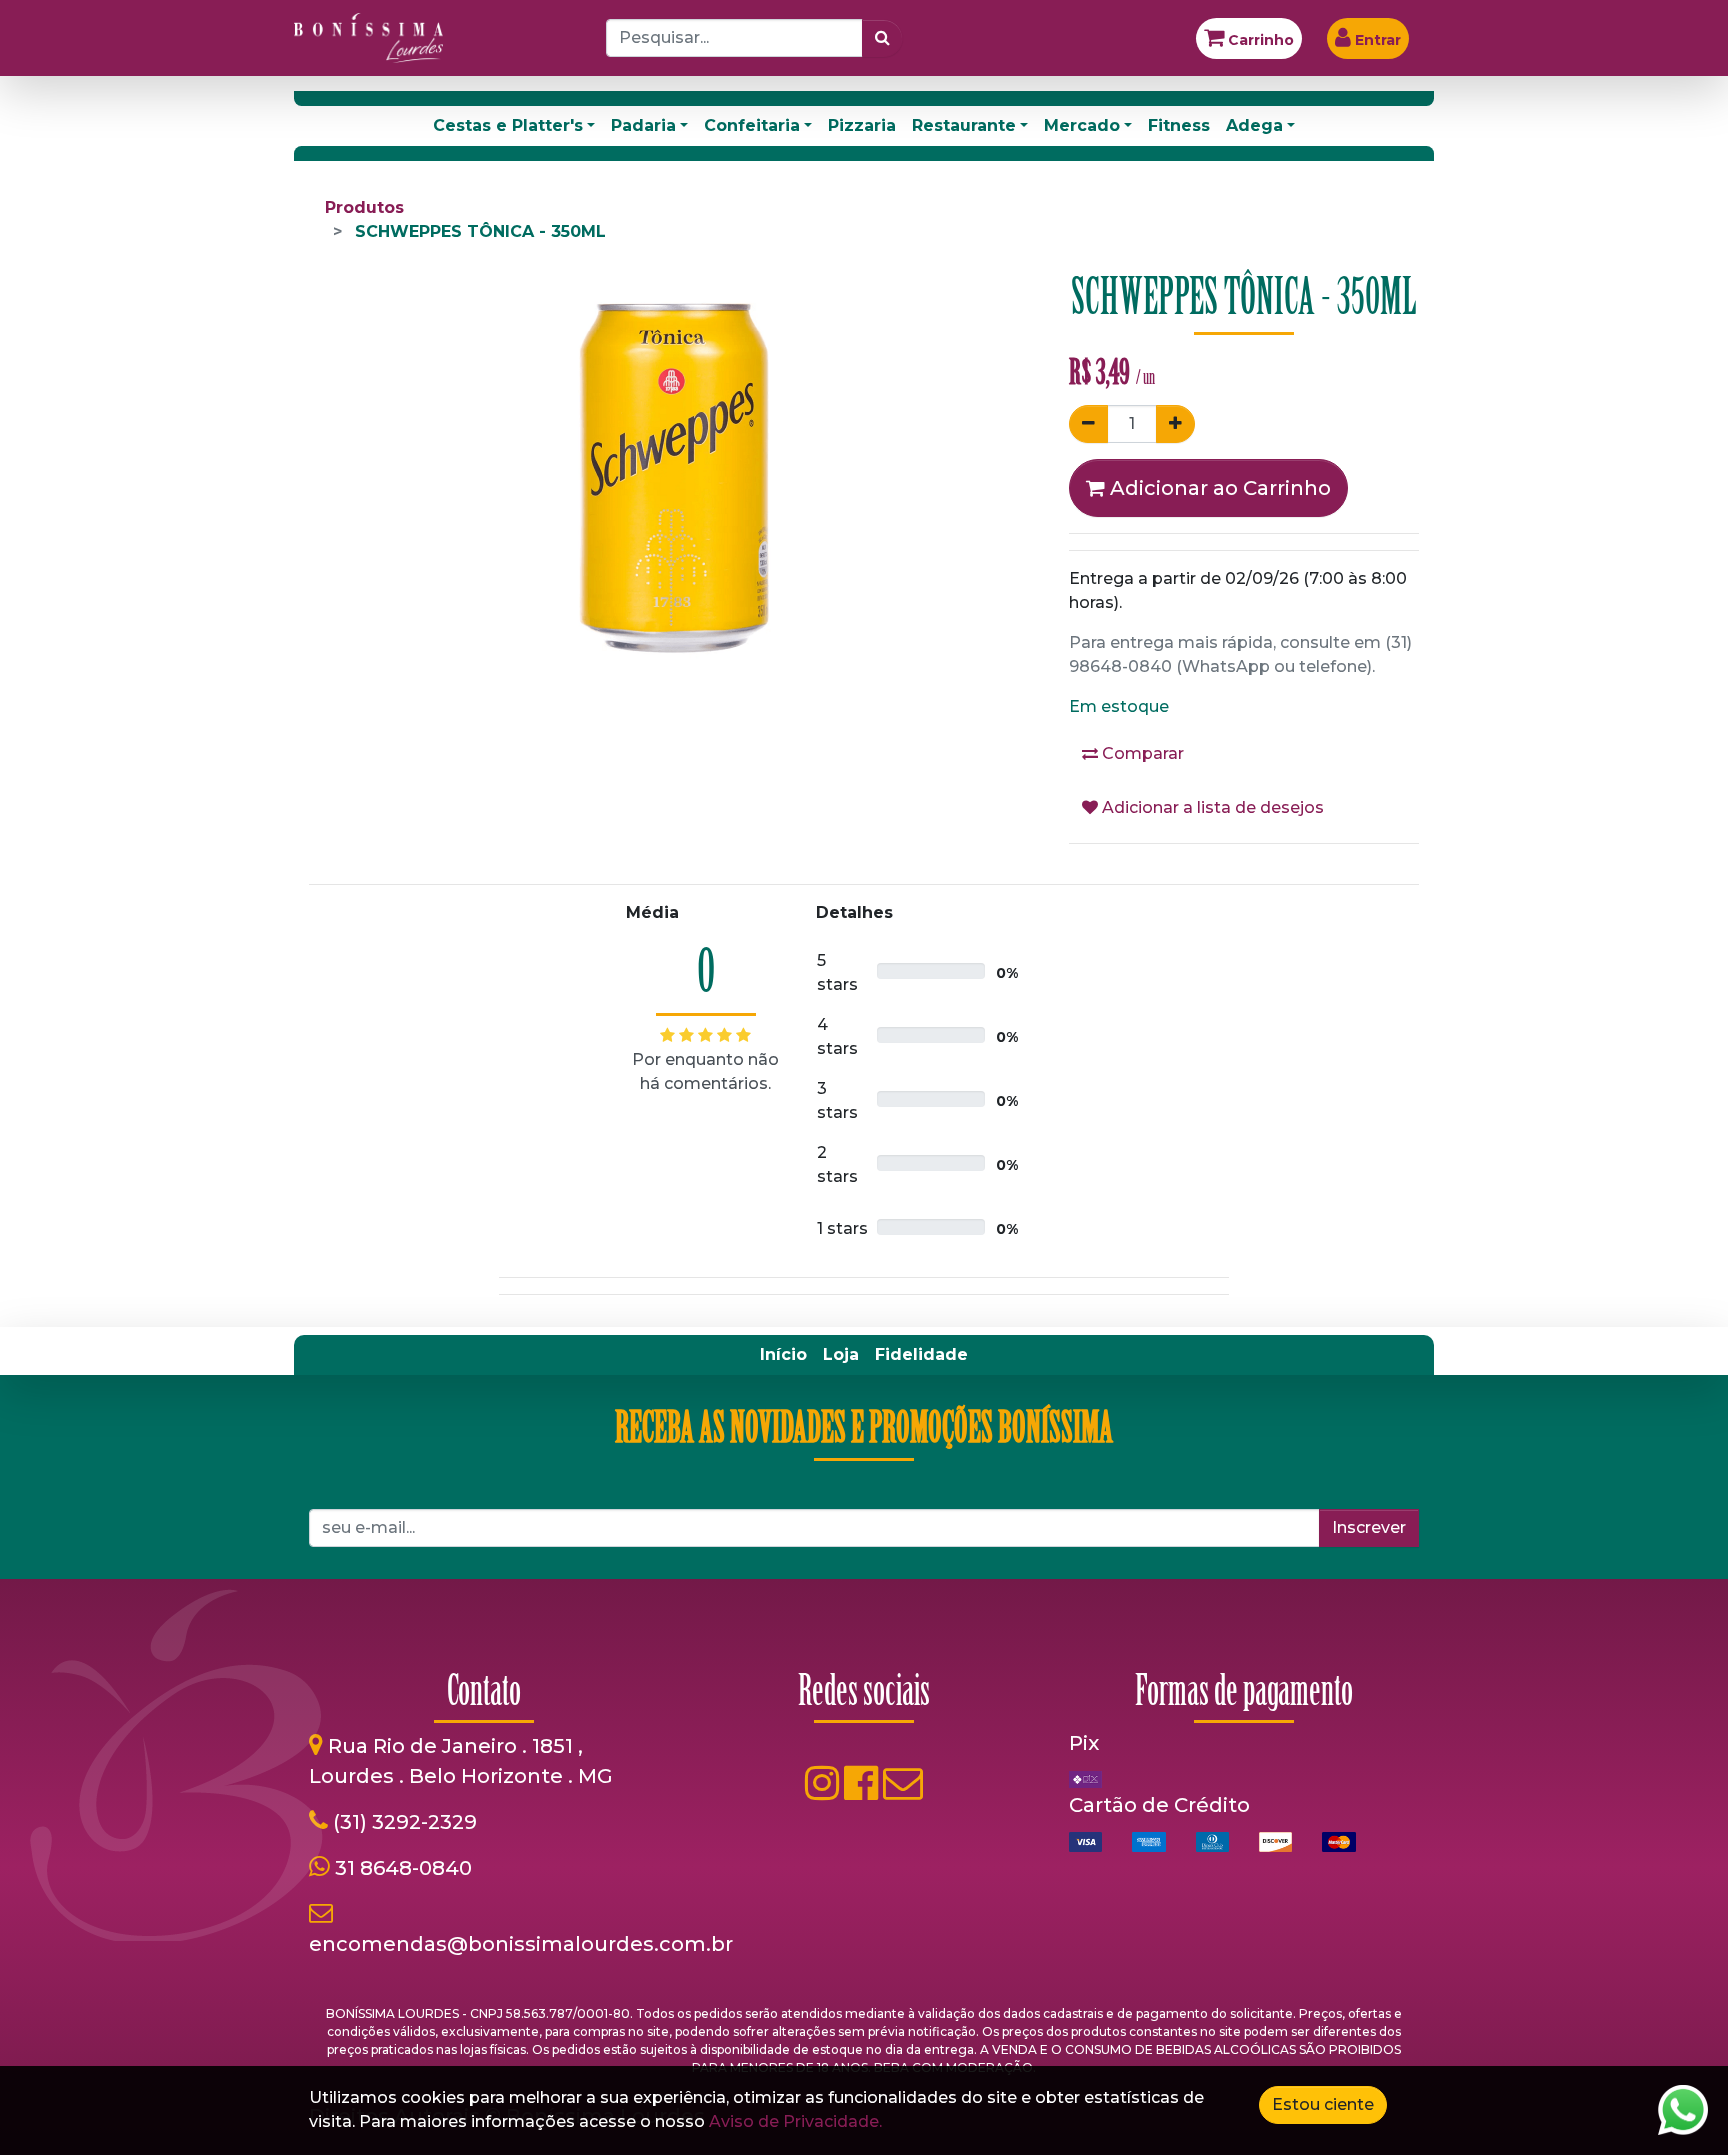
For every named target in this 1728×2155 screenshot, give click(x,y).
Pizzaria (862, 125)
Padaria (643, 125)
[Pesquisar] (882, 38)
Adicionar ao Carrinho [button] (1218, 488)
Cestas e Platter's (508, 125)
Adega (1254, 125)
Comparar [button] (1141, 753)
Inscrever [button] (1369, 1527)
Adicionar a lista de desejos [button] (1211, 807)
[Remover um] (1088, 424)
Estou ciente (1323, 2104)
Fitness (1179, 125)
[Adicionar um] (1175, 424)
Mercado (1082, 125)
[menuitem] (783, 1355)
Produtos (364, 207)
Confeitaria (752, 125)
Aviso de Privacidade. (795, 2121)
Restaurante (964, 125)
